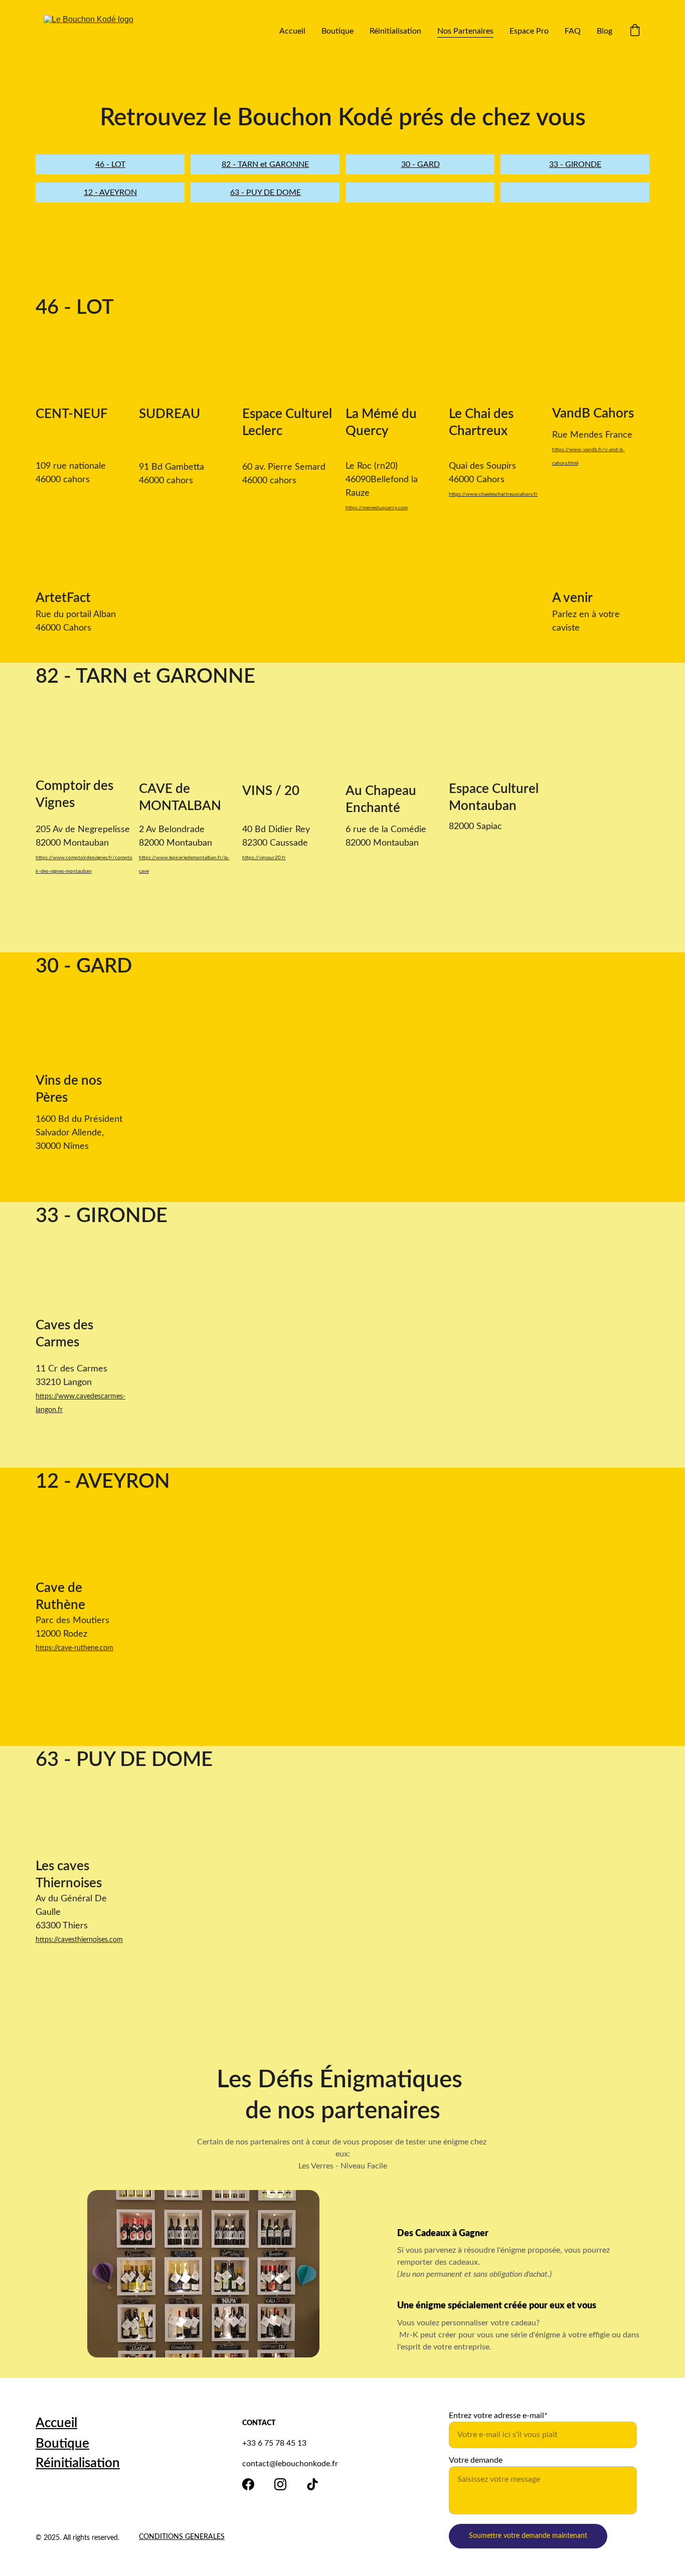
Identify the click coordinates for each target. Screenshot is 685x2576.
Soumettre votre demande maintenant (528, 2536)
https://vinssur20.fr (264, 858)
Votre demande (476, 2460)
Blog (605, 31)
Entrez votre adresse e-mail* (498, 2416)
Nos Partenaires (465, 31)
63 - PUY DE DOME (266, 192)
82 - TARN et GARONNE (265, 164)
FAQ (573, 31)
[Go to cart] (635, 31)
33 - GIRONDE (575, 164)
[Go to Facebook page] (248, 2484)
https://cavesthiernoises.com (79, 1940)
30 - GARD (420, 164)
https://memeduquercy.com (377, 508)
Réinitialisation (395, 31)
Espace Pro (529, 31)
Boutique (337, 31)
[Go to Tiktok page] (312, 2484)
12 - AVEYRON (110, 192)
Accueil (292, 31)
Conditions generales (182, 2537)
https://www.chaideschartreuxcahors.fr (493, 494)
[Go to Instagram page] (280, 2484)
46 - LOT (110, 164)
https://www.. (568, 450)
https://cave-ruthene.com (74, 1648)
